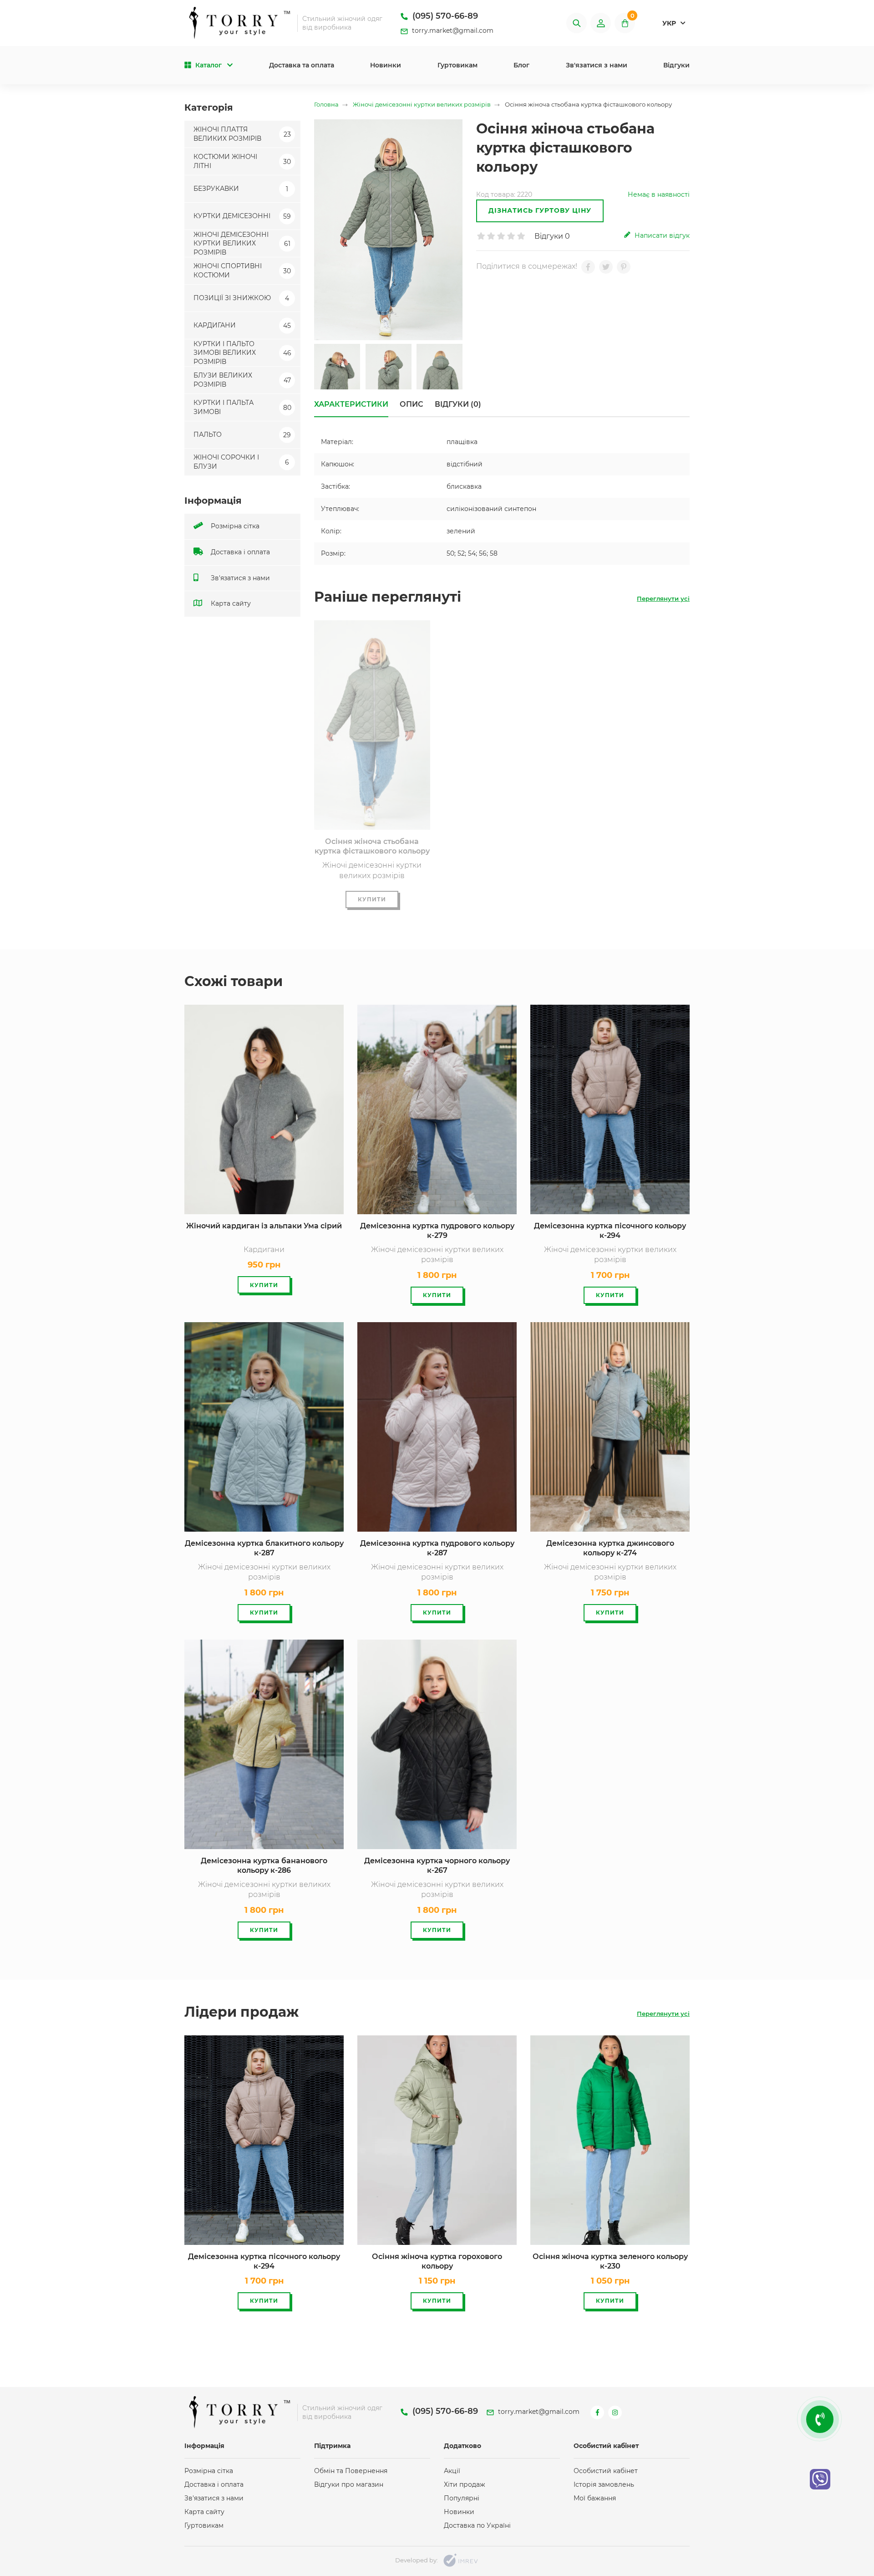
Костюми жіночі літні (242, 161)
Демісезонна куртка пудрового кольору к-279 (437, 1231)
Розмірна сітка (234, 526)
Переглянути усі (663, 598)
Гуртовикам (457, 65)
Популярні (462, 2498)
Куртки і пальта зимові (242, 407)
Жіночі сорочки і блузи (241, 462)
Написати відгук (661, 235)
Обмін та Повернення (351, 2471)
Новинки (386, 65)
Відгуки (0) (458, 404)
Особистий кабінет (606, 2471)
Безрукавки (241, 189)
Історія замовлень (604, 2484)
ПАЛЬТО (242, 434)
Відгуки (676, 65)
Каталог (208, 65)
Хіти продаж (465, 2484)
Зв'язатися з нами (597, 65)
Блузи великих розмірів (242, 380)
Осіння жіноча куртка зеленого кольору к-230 (610, 2261)
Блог (521, 65)
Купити (372, 899)
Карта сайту (230, 603)
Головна (326, 105)
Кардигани (242, 325)
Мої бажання (595, 2498)
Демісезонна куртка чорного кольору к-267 (437, 1866)
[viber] (820, 2479)
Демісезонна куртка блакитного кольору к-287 (264, 1548)
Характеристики (351, 404)
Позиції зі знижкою (241, 298)
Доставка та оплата (302, 65)
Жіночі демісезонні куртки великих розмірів (242, 243)
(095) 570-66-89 (444, 16)
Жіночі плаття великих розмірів (242, 134)
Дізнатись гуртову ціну (540, 210)
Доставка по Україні (477, 2525)
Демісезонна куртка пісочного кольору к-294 (610, 1231)
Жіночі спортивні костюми (242, 271)
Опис (412, 404)
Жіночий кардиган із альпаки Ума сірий (264, 1226)
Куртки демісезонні (242, 216)
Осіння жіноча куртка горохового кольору (437, 2261)
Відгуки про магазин (349, 2484)
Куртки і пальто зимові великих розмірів (242, 353)
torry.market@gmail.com (452, 31)
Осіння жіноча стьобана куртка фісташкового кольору (372, 846)
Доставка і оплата (239, 552)
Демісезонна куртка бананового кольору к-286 (264, 1866)
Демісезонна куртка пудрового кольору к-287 (437, 1548)
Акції (452, 2471)
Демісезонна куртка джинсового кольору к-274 (610, 1548)
